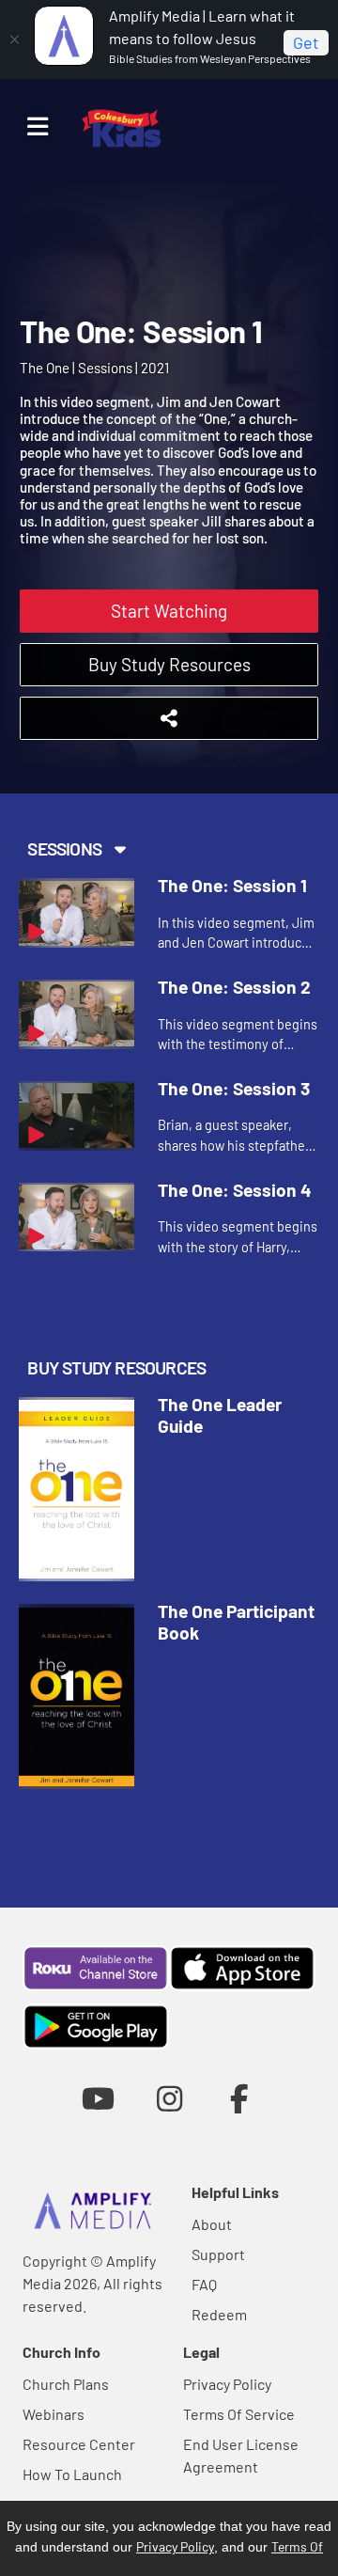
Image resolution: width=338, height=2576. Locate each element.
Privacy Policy (227, 2384)
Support (218, 2254)
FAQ (204, 2284)
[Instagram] (169, 2098)
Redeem (219, 2314)
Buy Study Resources (169, 664)
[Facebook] (240, 2098)
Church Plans (66, 2384)
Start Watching (169, 611)
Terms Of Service (239, 2414)
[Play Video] (77, 913)
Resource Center (79, 2444)
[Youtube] (98, 2098)
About (212, 2224)
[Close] (14, 39)
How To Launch (72, 2474)
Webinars (54, 2414)
